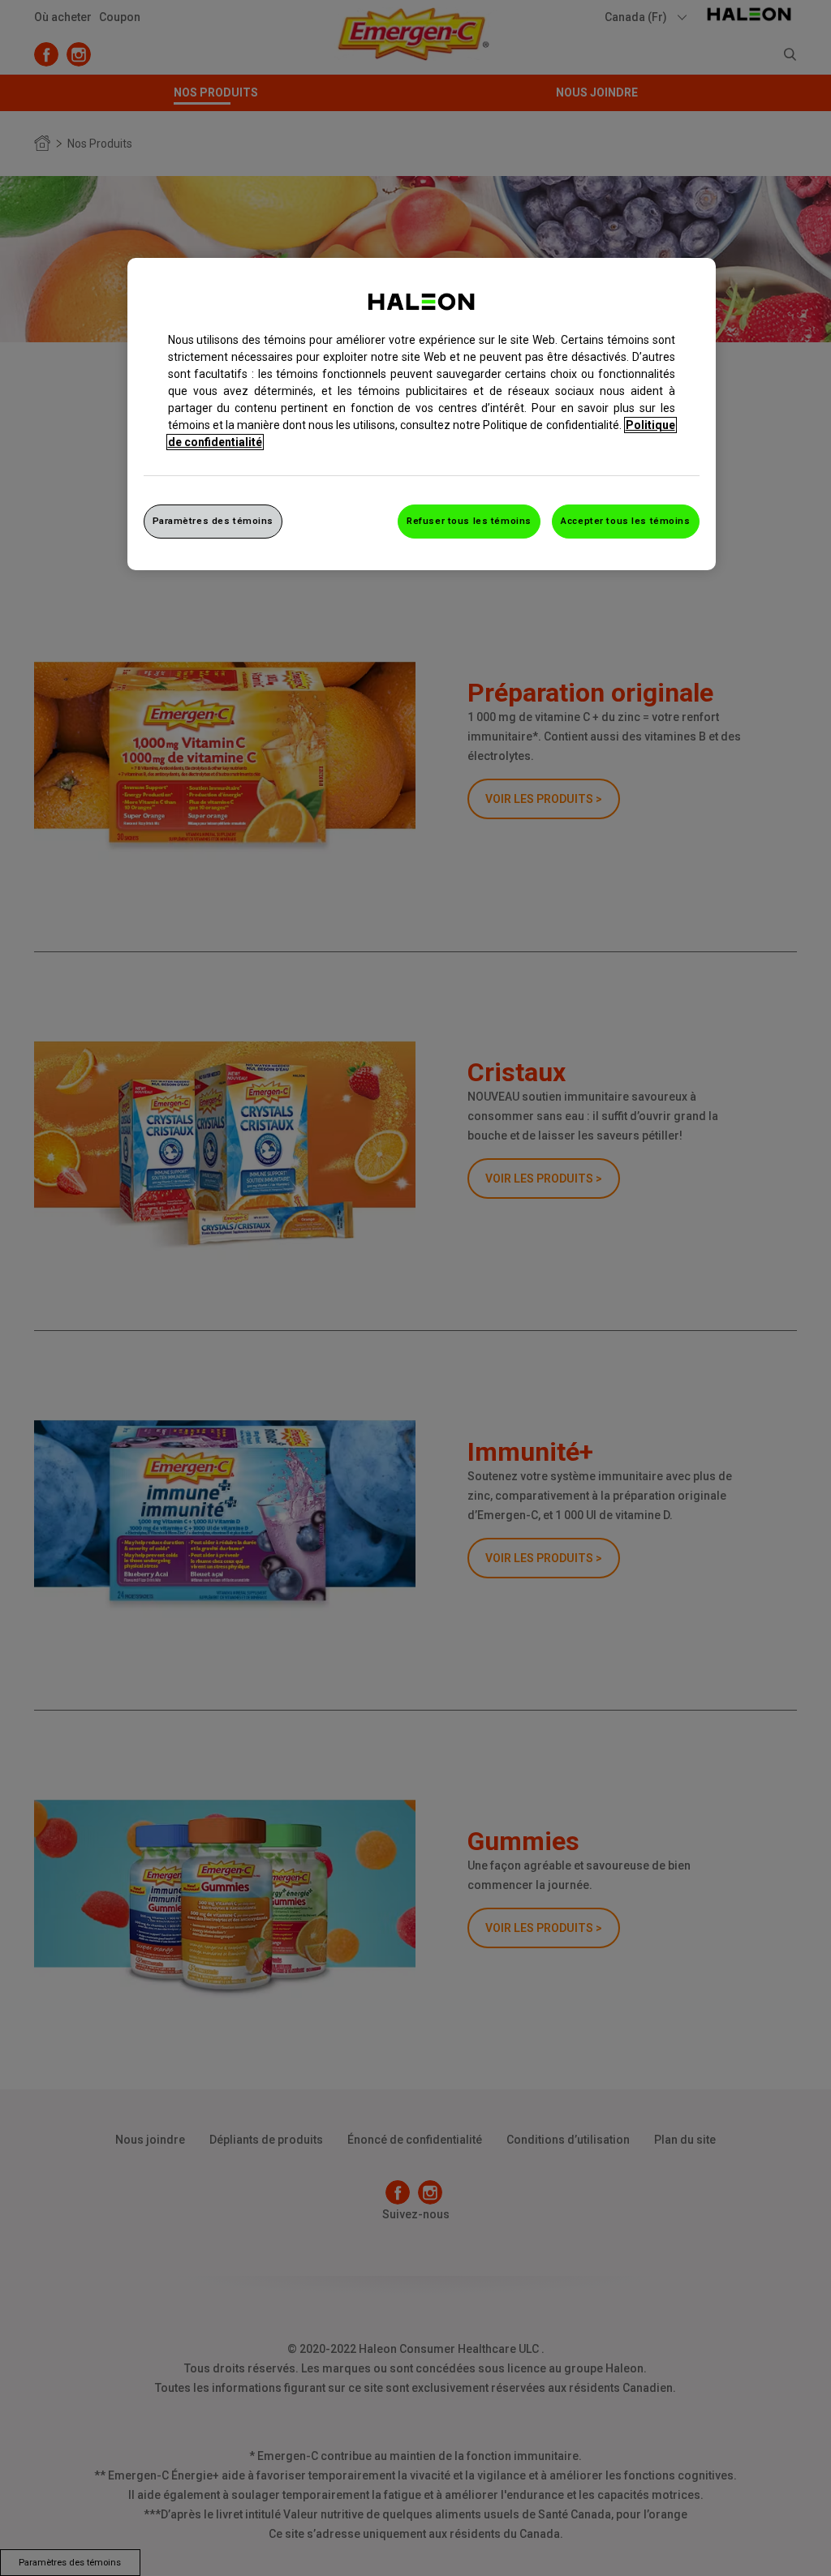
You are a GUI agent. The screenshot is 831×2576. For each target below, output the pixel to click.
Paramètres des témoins (213, 521)
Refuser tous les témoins (469, 521)
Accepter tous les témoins (625, 521)
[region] (422, 414)
